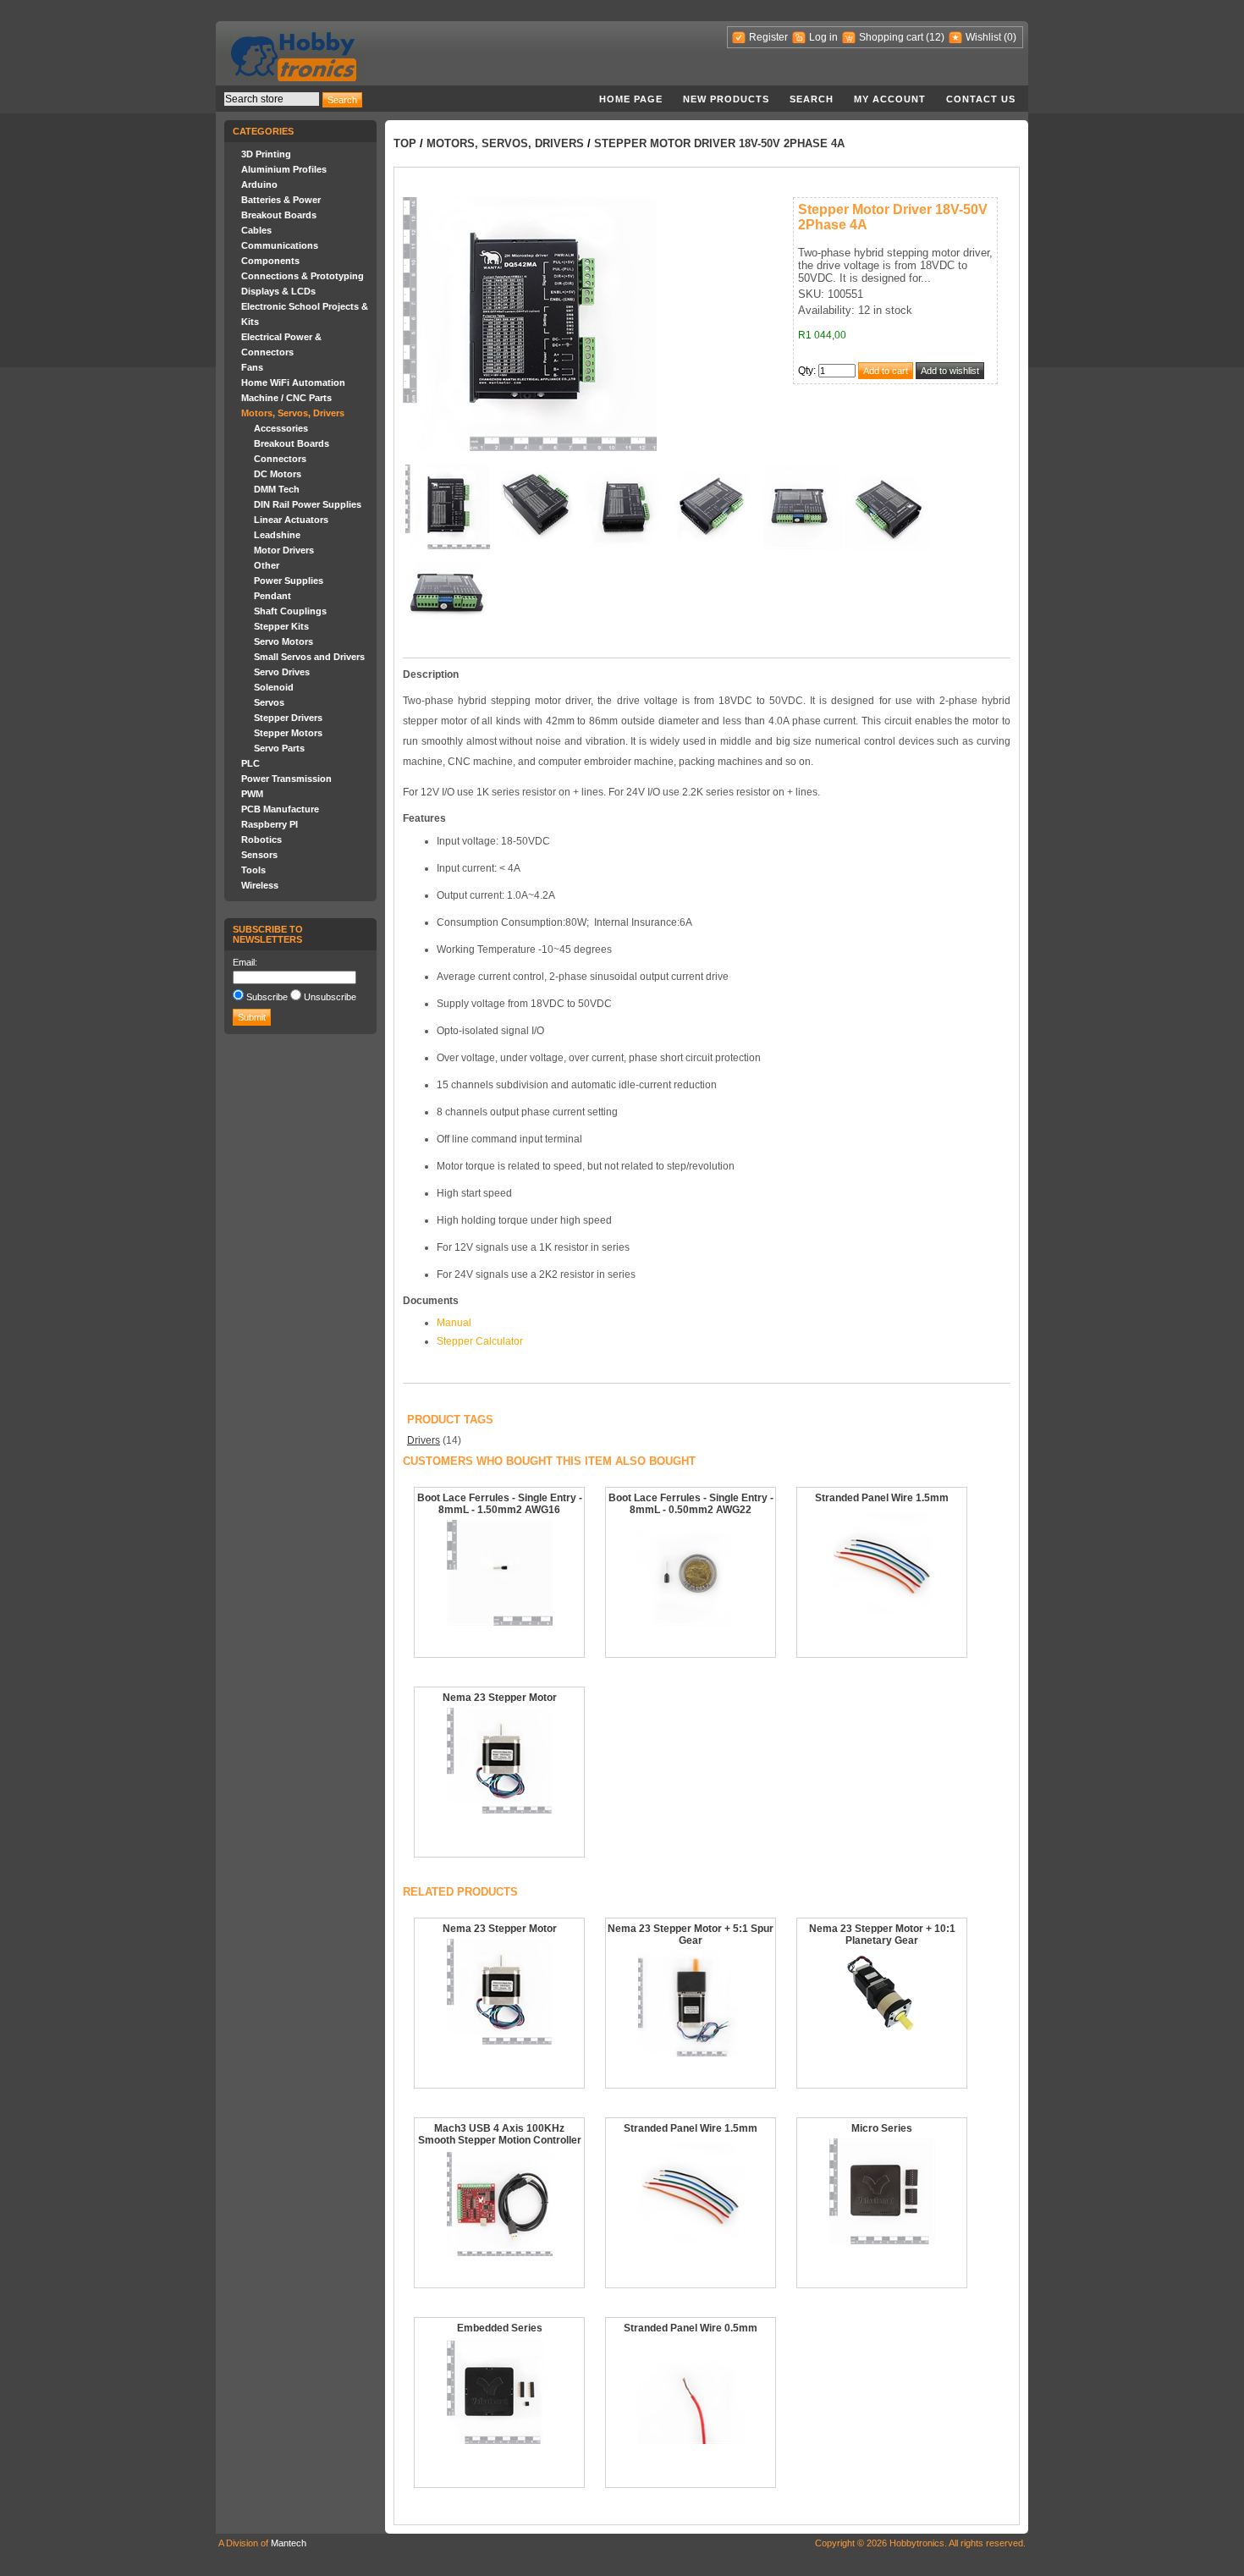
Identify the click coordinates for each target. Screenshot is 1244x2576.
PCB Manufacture (280, 809)
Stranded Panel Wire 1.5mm (882, 1498)
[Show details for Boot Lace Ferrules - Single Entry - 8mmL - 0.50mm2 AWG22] (691, 1622)
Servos (269, 702)
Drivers (424, 1440)
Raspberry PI (270, 824)
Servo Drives (282, 672)
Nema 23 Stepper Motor (500, 1698)
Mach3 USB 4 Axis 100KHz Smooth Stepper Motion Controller (500, 2134)
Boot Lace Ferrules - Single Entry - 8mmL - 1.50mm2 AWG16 (500, 1504)
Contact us (981, 99)
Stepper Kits (281, 626)
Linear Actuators (291, 520)
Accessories (281, 428)
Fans (252, 367)
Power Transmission (286, 779)
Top (405, 143)
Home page (631, 99)
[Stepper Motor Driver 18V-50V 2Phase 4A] (448, 546)
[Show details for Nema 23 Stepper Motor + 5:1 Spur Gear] (691, 2053)
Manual (454, 1323)
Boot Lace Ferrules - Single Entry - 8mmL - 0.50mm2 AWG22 (691, 1504)
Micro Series (882, 2128)
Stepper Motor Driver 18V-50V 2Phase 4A (719, 143)
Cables (256, 230)
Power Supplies (289, 581)
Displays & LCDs (278, 291)
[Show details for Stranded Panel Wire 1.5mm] (882, 1610)
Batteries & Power (281, 200)
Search (812, 99)
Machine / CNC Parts (286, 398)
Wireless (260, 885)
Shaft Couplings (290, 611)
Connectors (280, 459)
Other (267, 565)
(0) (1010, 37)
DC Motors (278, 474)
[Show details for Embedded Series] (500, 2441)
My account (890, 99)
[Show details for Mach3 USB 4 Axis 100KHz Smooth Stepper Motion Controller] (500, 2253)
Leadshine (277, 535)
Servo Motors (283, 641)
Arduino (259, 184)
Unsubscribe (330, 997)
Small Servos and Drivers (309, 657)
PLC (250, 763)
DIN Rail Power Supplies (308, 504)
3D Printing (266, 154)
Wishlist (983, 37)
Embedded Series (500, 2328)
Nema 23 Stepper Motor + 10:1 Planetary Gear (882, 1935)
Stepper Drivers (288, 718)
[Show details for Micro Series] (882, 2241)
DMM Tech (277, 489)
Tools (253, 870)
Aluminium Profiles (284, 169)
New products (726, 99)
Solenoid (274, 687)
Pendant (272, 596)
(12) (935, 37)
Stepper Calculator (480, 1341)
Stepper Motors (288, 733)
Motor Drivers (284, 550)
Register (768, 37)
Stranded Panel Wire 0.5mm (691, 2328)
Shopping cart (891, 37)
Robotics (261, 839)
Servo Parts (279, 748)
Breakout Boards (279, 215)
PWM (252, 794)
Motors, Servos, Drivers (293, 413)
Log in (823, 37)
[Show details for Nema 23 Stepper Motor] (500, 1810)
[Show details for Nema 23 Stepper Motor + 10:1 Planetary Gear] (882, 2035)
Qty (806, 371)
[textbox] (272, 99)
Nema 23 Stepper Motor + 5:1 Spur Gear (691, 1935)
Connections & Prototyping (303, 276)
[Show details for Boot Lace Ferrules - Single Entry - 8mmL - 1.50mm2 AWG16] (500, 1622)
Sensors (259, 855)
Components (270, 261)
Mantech (289, 2543)
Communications (280, 245)
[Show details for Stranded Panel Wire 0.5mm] (691, 2441)
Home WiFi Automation (293, 383)
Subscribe (267, 997)
